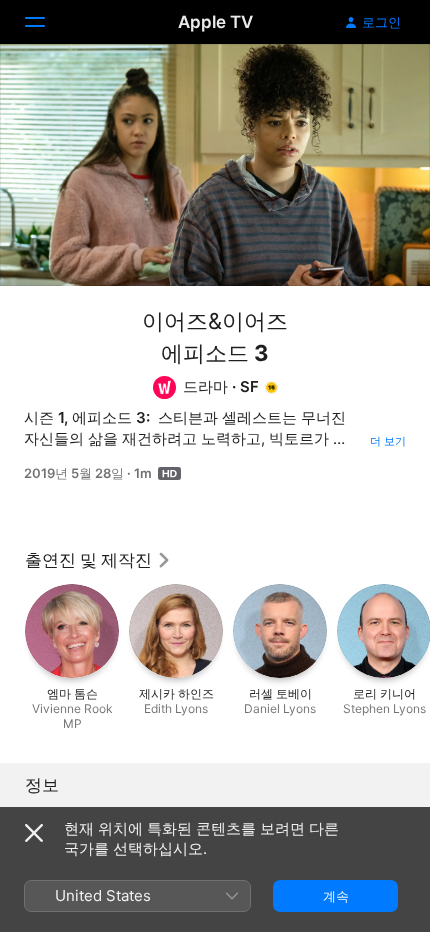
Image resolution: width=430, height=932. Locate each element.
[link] (98, 560)
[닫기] (34, 833)
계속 (336, 896)
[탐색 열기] (47, 22)
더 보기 (388, 441)
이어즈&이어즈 (215, 321)
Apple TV (215, 22)
